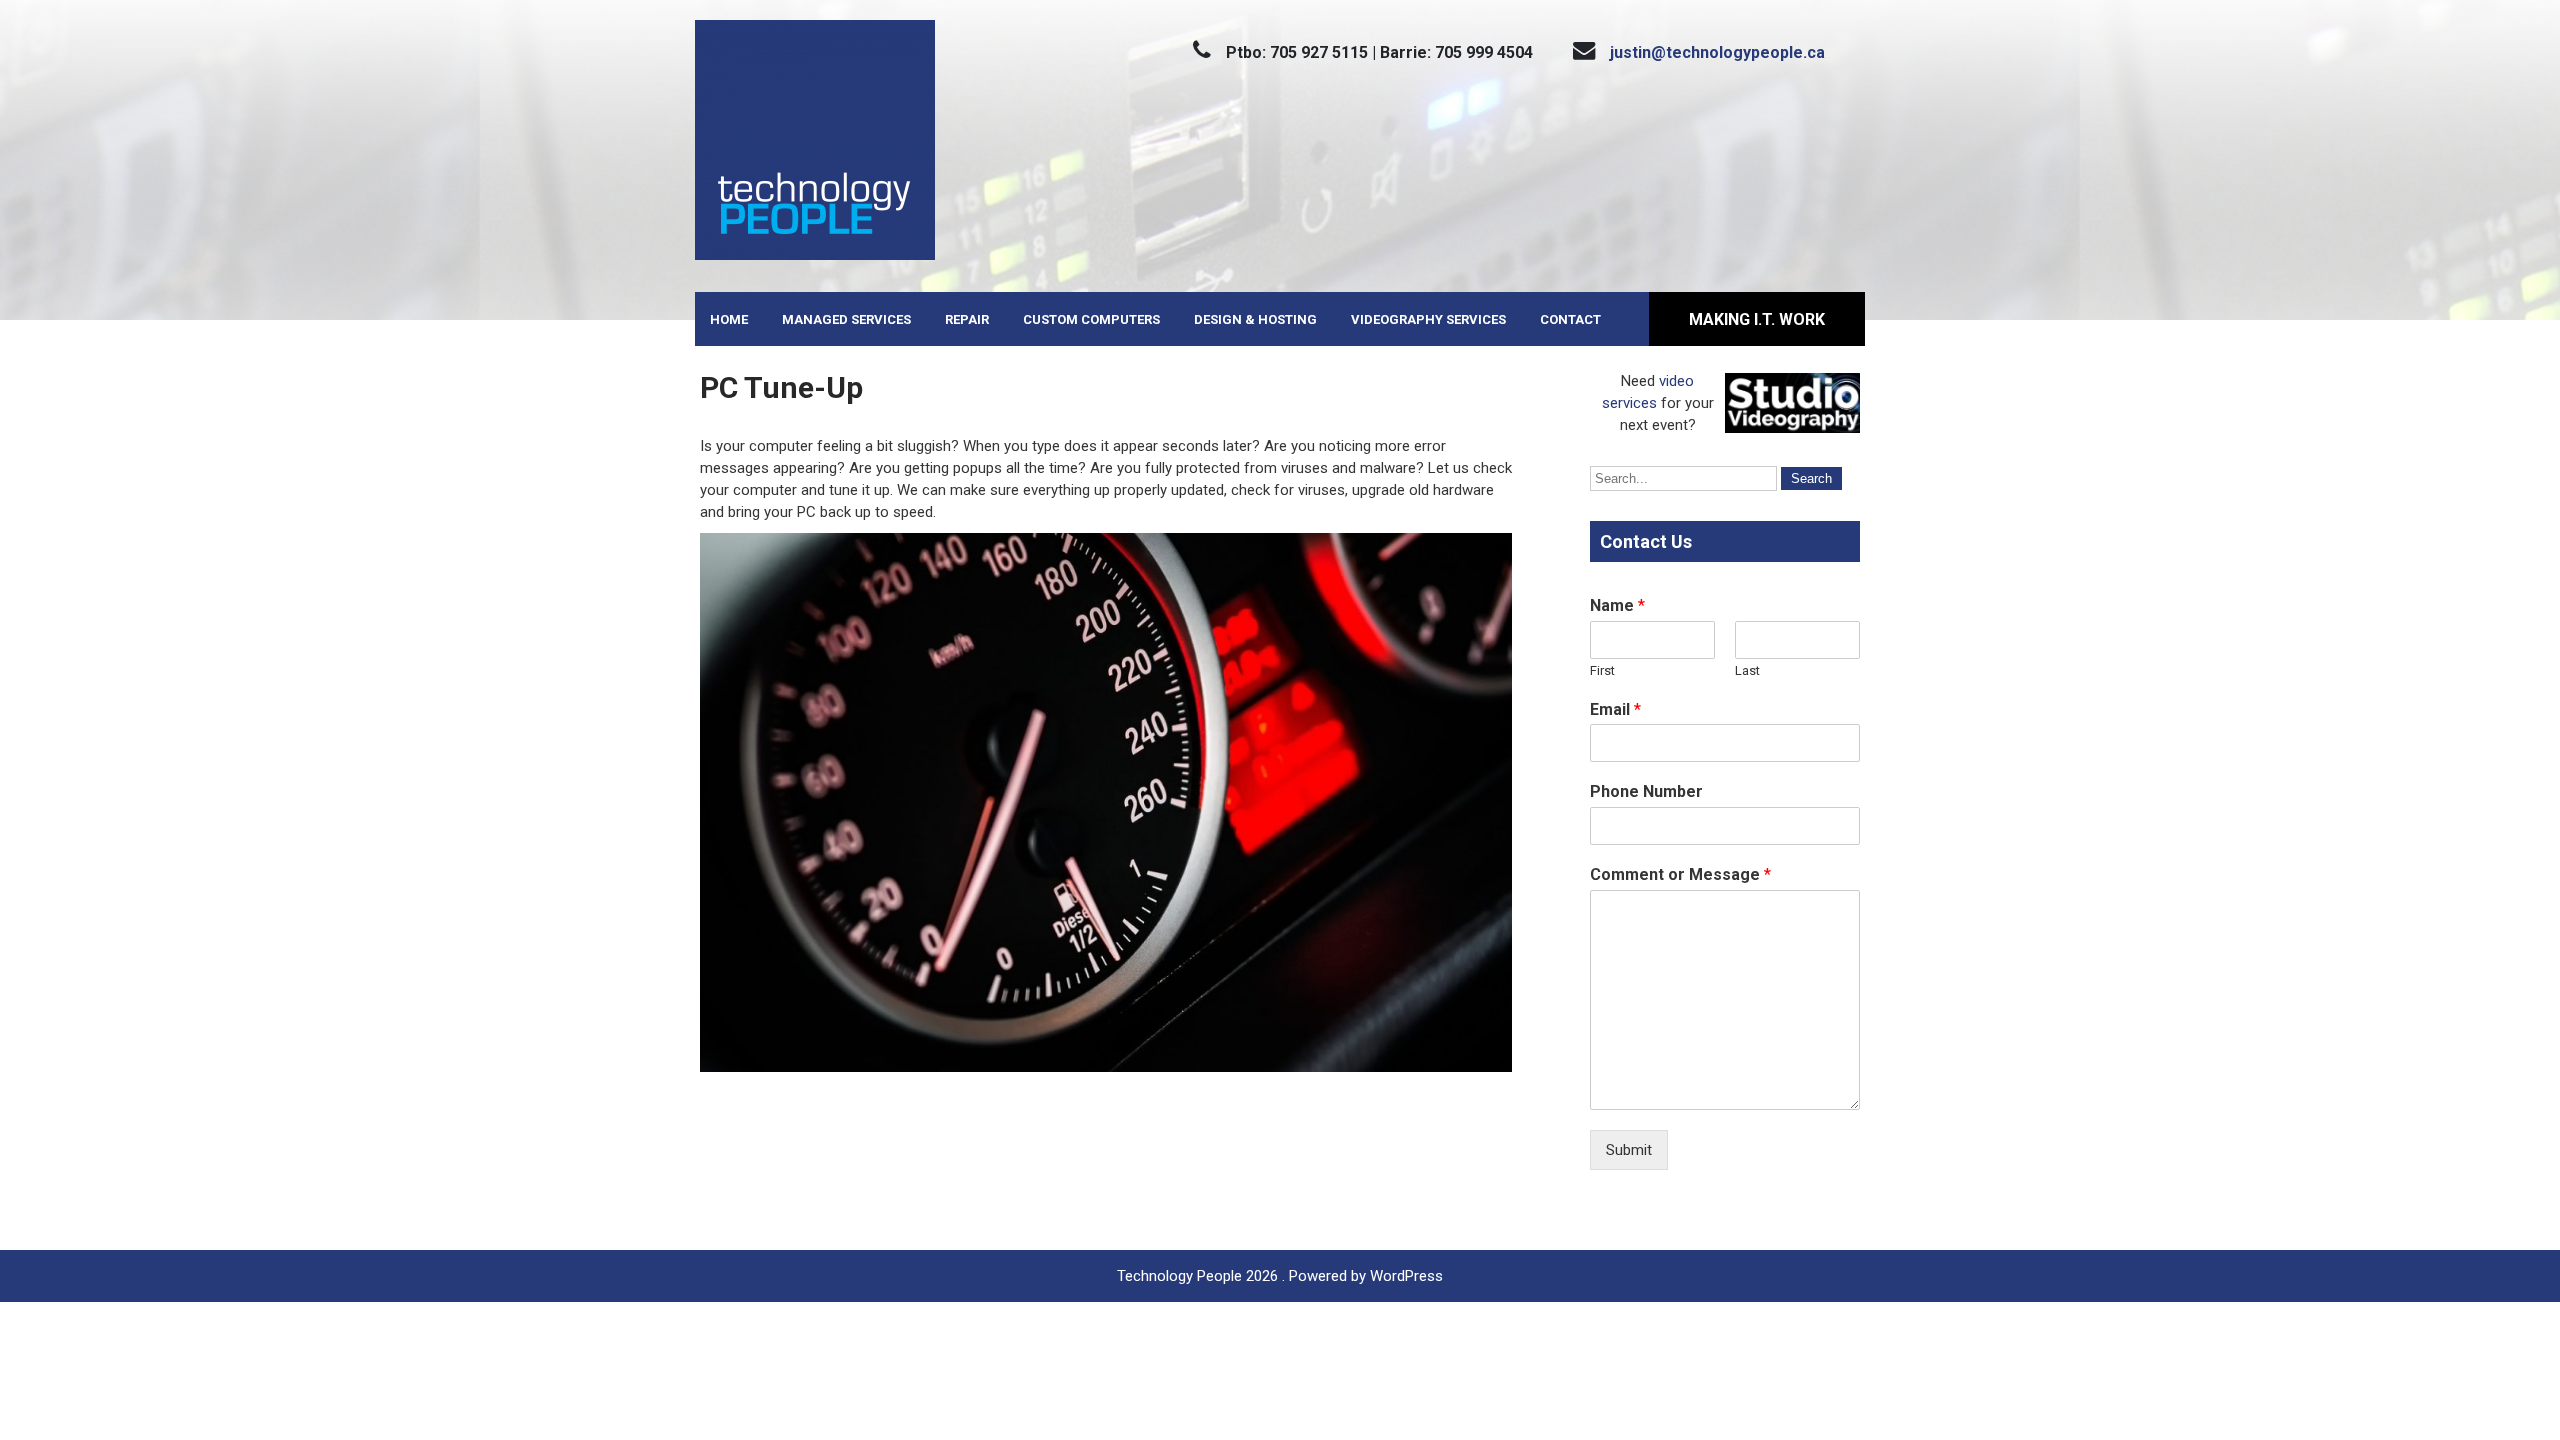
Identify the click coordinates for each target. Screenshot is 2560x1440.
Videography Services (1428, 319)
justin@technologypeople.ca (1717, 52)
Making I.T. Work (1757, 319)
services (1629, 403)
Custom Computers (1091, 319)
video (1676, 381)
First (1602, 670)
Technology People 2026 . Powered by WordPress (1280, 1276)
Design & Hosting (1255, 319)
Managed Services (846, 319)
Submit (1629, 1150)
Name (1617, 605)
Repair (967, 319)
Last (1747, 670)
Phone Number (1646, 791)
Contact (1570, 319)
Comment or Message (1680, 874)
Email (1615, 709)
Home (729, 319)
